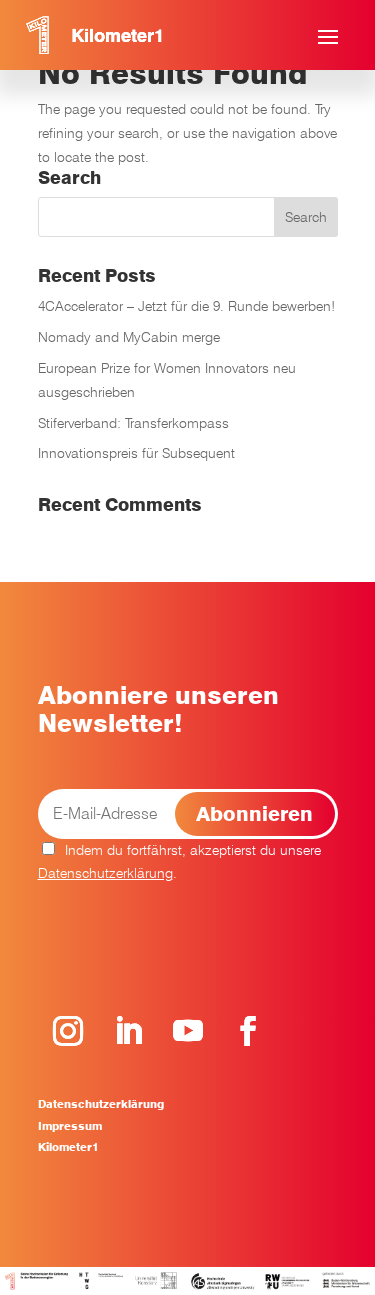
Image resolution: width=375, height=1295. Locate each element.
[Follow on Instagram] (68, 1031)
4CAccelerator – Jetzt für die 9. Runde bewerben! (186, 306)
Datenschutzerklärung (105, 873)
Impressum (70, 1126)
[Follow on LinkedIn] (128, 1031)
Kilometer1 (68, 1147)
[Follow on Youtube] (188, 1031)
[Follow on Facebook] (248, 1031)
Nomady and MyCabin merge (129, 337)
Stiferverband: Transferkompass (133, 423)
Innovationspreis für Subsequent (136, 453)
